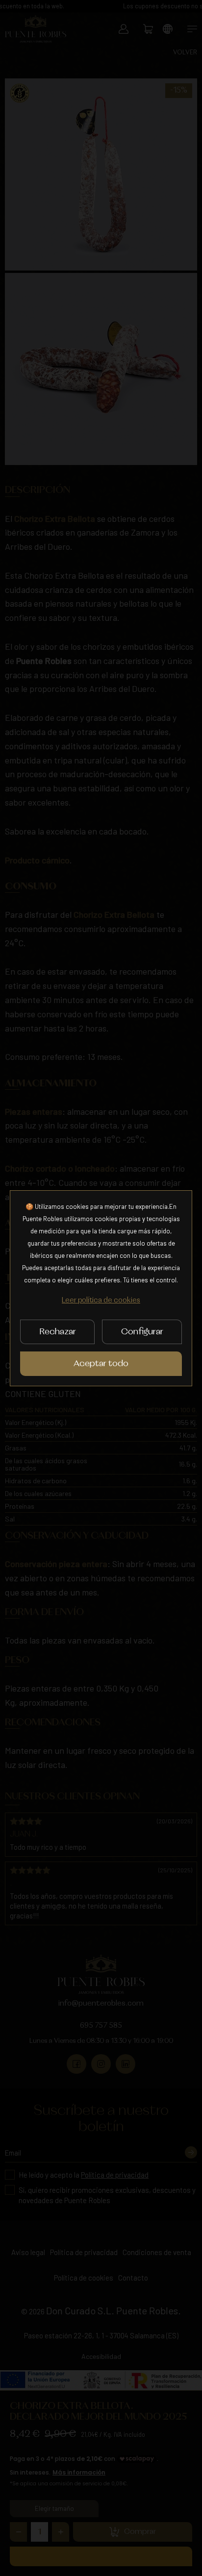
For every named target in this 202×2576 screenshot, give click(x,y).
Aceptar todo (101, 1364)
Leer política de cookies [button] (101, 1300)
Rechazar (58, 1332)
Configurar (142, 1332)
